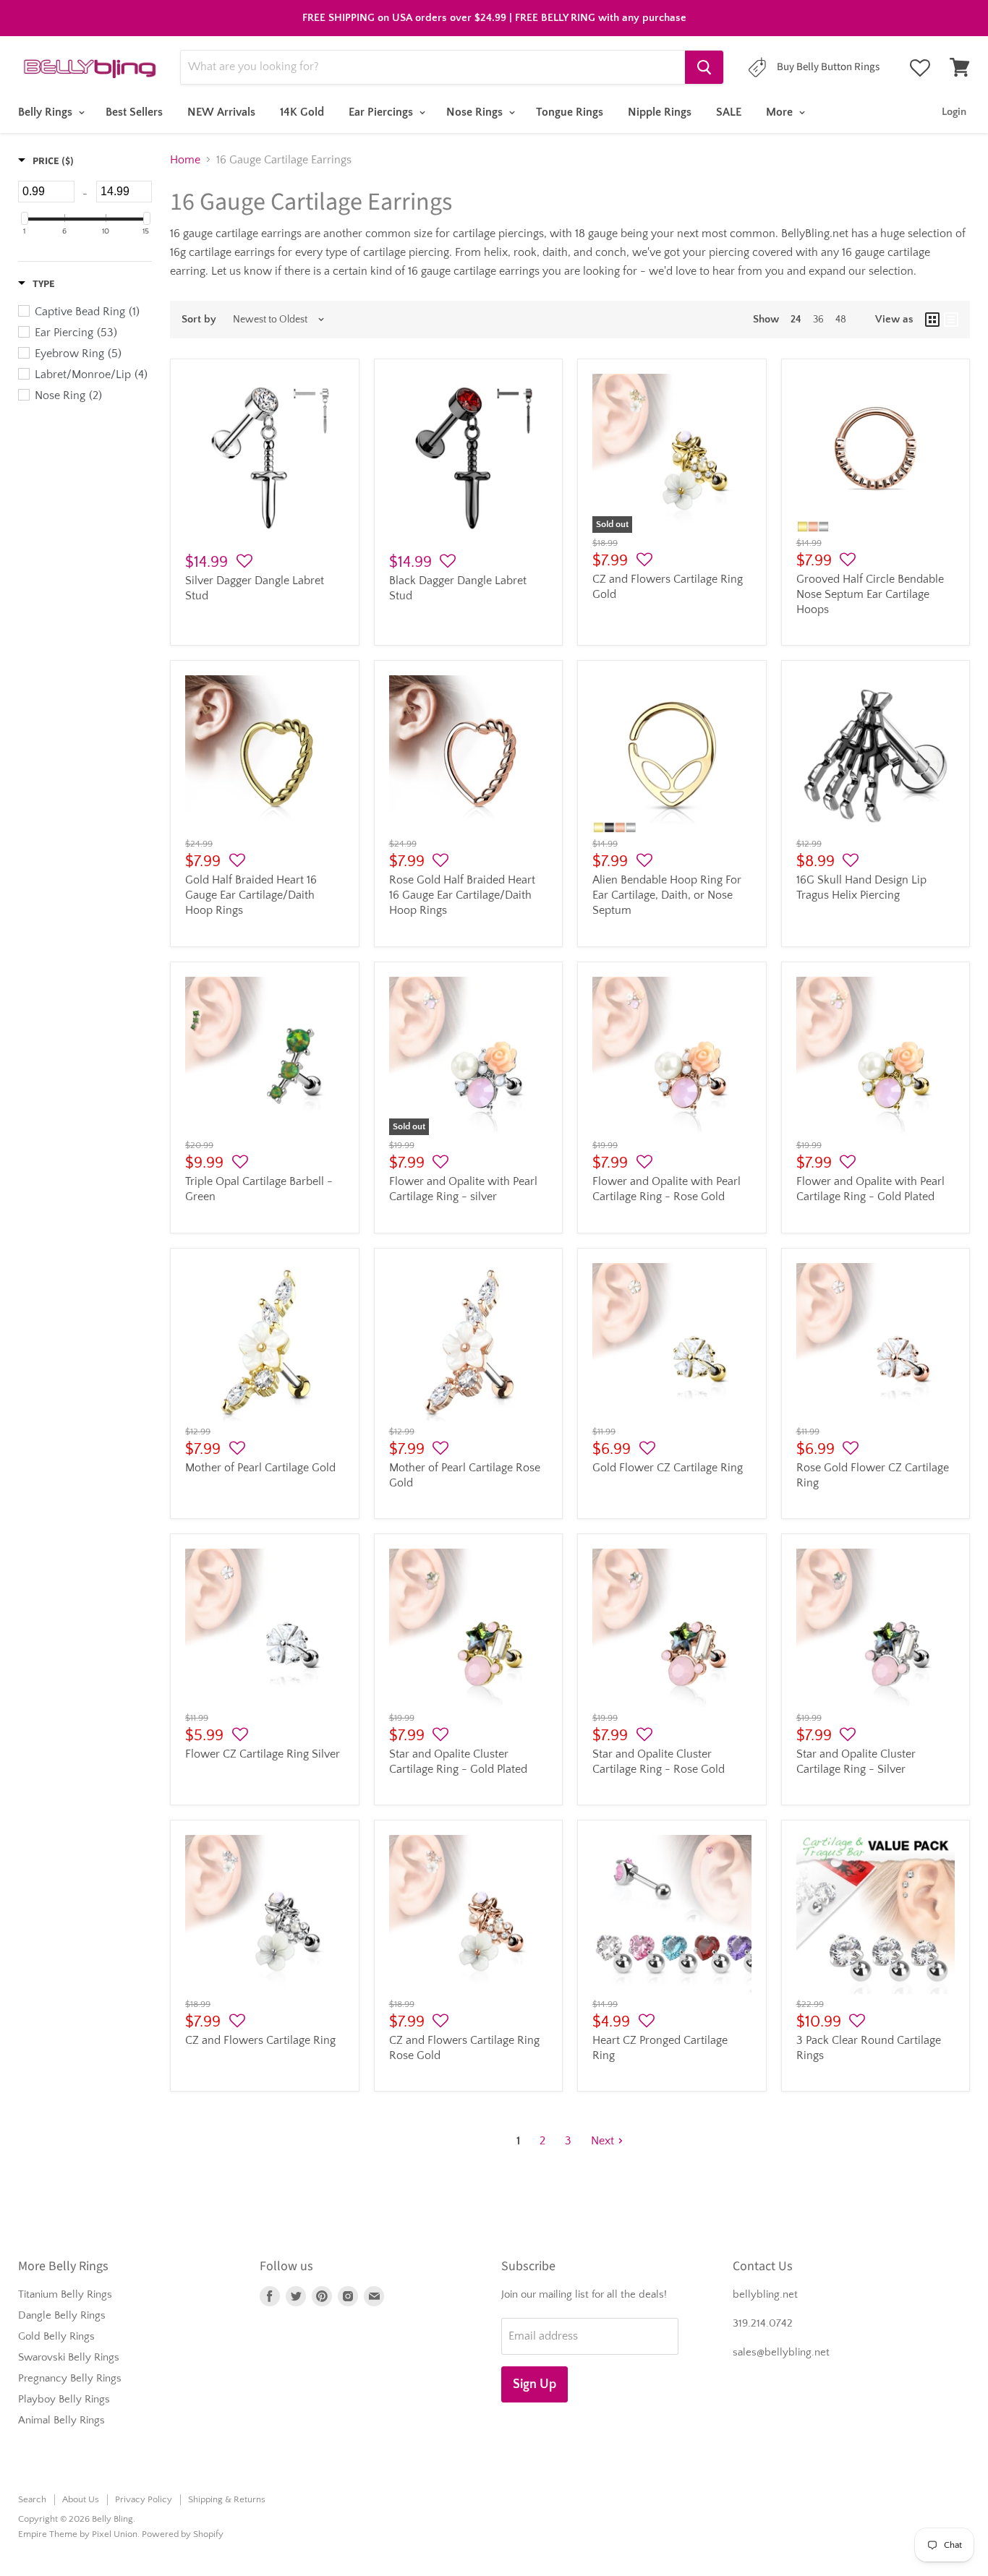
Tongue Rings (570, 112)
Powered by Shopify (183, 2534)
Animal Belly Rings (61, 2420)
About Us (81, 2499)
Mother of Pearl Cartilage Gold (260, 1468)
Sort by (199, 319)
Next (602, 2141)
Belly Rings (47, 112)
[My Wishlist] (920, 68)
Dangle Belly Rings (62, 2315)
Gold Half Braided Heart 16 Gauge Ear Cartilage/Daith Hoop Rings (251, 895)
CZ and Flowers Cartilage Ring (260, 2040)
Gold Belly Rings (56, 2336)
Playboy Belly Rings (64, 2399)
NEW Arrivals (221, 112)
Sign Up (535, 2384)
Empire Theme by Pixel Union (78, 2534)
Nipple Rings (660, 112)
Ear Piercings (382, 112)
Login (954, 112)
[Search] (704, 67)
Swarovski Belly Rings (69, 2357)
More (781, 112)
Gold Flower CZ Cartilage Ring (668, 1468)
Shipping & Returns (227, 2499)
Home (185, 160)
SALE (729, 112)
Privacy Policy (144, 2499)
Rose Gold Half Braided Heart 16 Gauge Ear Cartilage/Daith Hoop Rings (462, 895)
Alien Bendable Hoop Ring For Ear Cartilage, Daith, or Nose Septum (667, 895)
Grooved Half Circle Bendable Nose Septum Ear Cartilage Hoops (870, 594)
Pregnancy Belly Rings (70, 2378)
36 (818, 320)
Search (32, 2499)
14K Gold (302, 112)
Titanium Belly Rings (65, 2294)
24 (796, 320)
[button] (244, 562)
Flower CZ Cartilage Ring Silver (263, 1754)
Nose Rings (476, 112)
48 (841, 320)
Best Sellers (134, 112)
